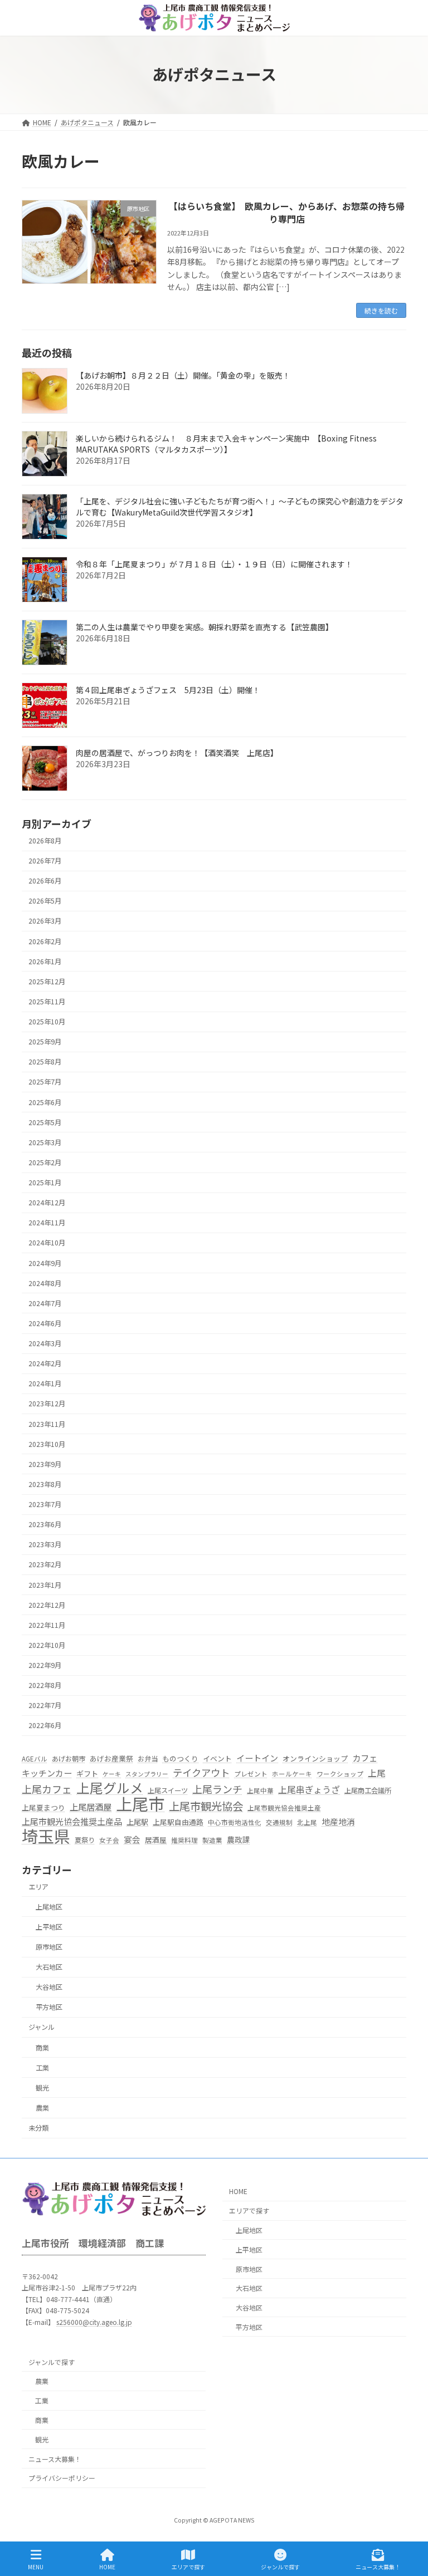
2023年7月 (45, 1504)
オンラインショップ (315, 1758)
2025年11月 (47, 1002)
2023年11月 (47, 1424)
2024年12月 (47, 1203)
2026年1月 (45, 961)
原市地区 (49, 1947)
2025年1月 (45, 1182)
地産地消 (338, 1822)
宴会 (132, 1839)
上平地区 (49, 1927)
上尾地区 (49, 1907)
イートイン (257, 1758)
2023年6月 (45, 1525)
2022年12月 (47, 1605)
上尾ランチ (217, 1789)
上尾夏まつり (43, 1808)
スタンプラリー (147, 1774)
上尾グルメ (110, 1788)
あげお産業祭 (111, 1758)
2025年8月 (45, 1062)
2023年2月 (45, 1565)
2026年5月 (45, 901)
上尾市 (140, 1804)
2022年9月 (45, 1665)
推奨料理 (184, 1840)
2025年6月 (45, 1102)
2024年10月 (47, 1243)
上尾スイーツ (168, 1790)
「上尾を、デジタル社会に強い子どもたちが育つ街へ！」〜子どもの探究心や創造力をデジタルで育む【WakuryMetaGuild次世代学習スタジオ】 (240, 507)
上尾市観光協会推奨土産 (284, 1808)
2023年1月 (45, 1585)
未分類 (38, 2128)
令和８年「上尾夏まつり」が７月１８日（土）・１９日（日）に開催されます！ (214, 565)
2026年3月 (45, 921)
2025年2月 (45, 1162)
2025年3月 (45, 1142)
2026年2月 (45, 941)
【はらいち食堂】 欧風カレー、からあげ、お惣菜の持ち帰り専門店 (287, 212)
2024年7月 (45, 1303)
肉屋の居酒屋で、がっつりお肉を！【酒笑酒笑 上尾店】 (177, 753)
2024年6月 (45, 1323)
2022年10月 (47, 1645)
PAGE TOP (410, 2525)
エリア (38, 1887)
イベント (217, 1758)
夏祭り (85, 1840)
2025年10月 (47, 1022)
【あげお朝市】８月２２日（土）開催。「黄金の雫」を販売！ (183, 376)
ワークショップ (340, 1774)
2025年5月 (45, 1122)
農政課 (239, 1839)
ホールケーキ (292, 1774)
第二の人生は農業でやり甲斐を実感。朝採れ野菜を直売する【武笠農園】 (205, 627)
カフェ (365, 1758)
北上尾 (307, 1823)
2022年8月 (45, 1686)
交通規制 (279, 1823)
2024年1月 (45, 1384)
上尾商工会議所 (368, 1790)
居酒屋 (156, 1840)
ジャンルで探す (52, 2362)
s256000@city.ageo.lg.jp (94, 2321)
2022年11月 (47, 1625)
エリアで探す (249, 2211)
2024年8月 (45, 1283)
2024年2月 (45, 1364)
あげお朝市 (69, 1759)
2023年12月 (47, 1404)
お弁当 (148, 1759)
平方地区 (49, 2008)
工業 (42, 2068)
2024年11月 (47, 1223)
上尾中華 (260, 1790)
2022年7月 (45, 1706)
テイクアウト (201, 1773)
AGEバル (35, 1759)
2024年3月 (45, 1343)
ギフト (87, 1773)
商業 (42, 2048)
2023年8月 (45, 1484)
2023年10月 (47, 1444)
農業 (42, 2108)
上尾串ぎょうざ (309, 1790)
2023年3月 (45, 1545)
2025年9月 (45, 1042)
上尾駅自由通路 (178, 1822)
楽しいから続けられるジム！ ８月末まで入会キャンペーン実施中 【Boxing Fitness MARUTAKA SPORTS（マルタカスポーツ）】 (226, 444)
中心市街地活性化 (235, 1823)
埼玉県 (46, 1836)
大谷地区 (49, 1988)
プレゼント (251, 1774)
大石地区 (49, 1967)
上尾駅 (137, 1822)
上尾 (377, 1773)
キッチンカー (47, 1773)
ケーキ (112, 1774)
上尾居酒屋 (91, 1807)
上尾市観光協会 (206, 1807)
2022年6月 (45, 1726)
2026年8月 (45, 841)
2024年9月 (45, 1263)
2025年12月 (47, 982)
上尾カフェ (47, 1789)
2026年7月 (45, 861)
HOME (238, 2191)
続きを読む (381, 310)
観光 (42, 2088)
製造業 (212, 1840)
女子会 (109, 1840)
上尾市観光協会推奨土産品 (72, 1822)
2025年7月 (45, 1082)
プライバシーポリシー (62, 2478)
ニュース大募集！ (55, 2459)
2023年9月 (45, 1464)
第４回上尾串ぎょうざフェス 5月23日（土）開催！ (168, 690)
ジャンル (42, 2028)
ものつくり (180, 1758)
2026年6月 (45, 881)
